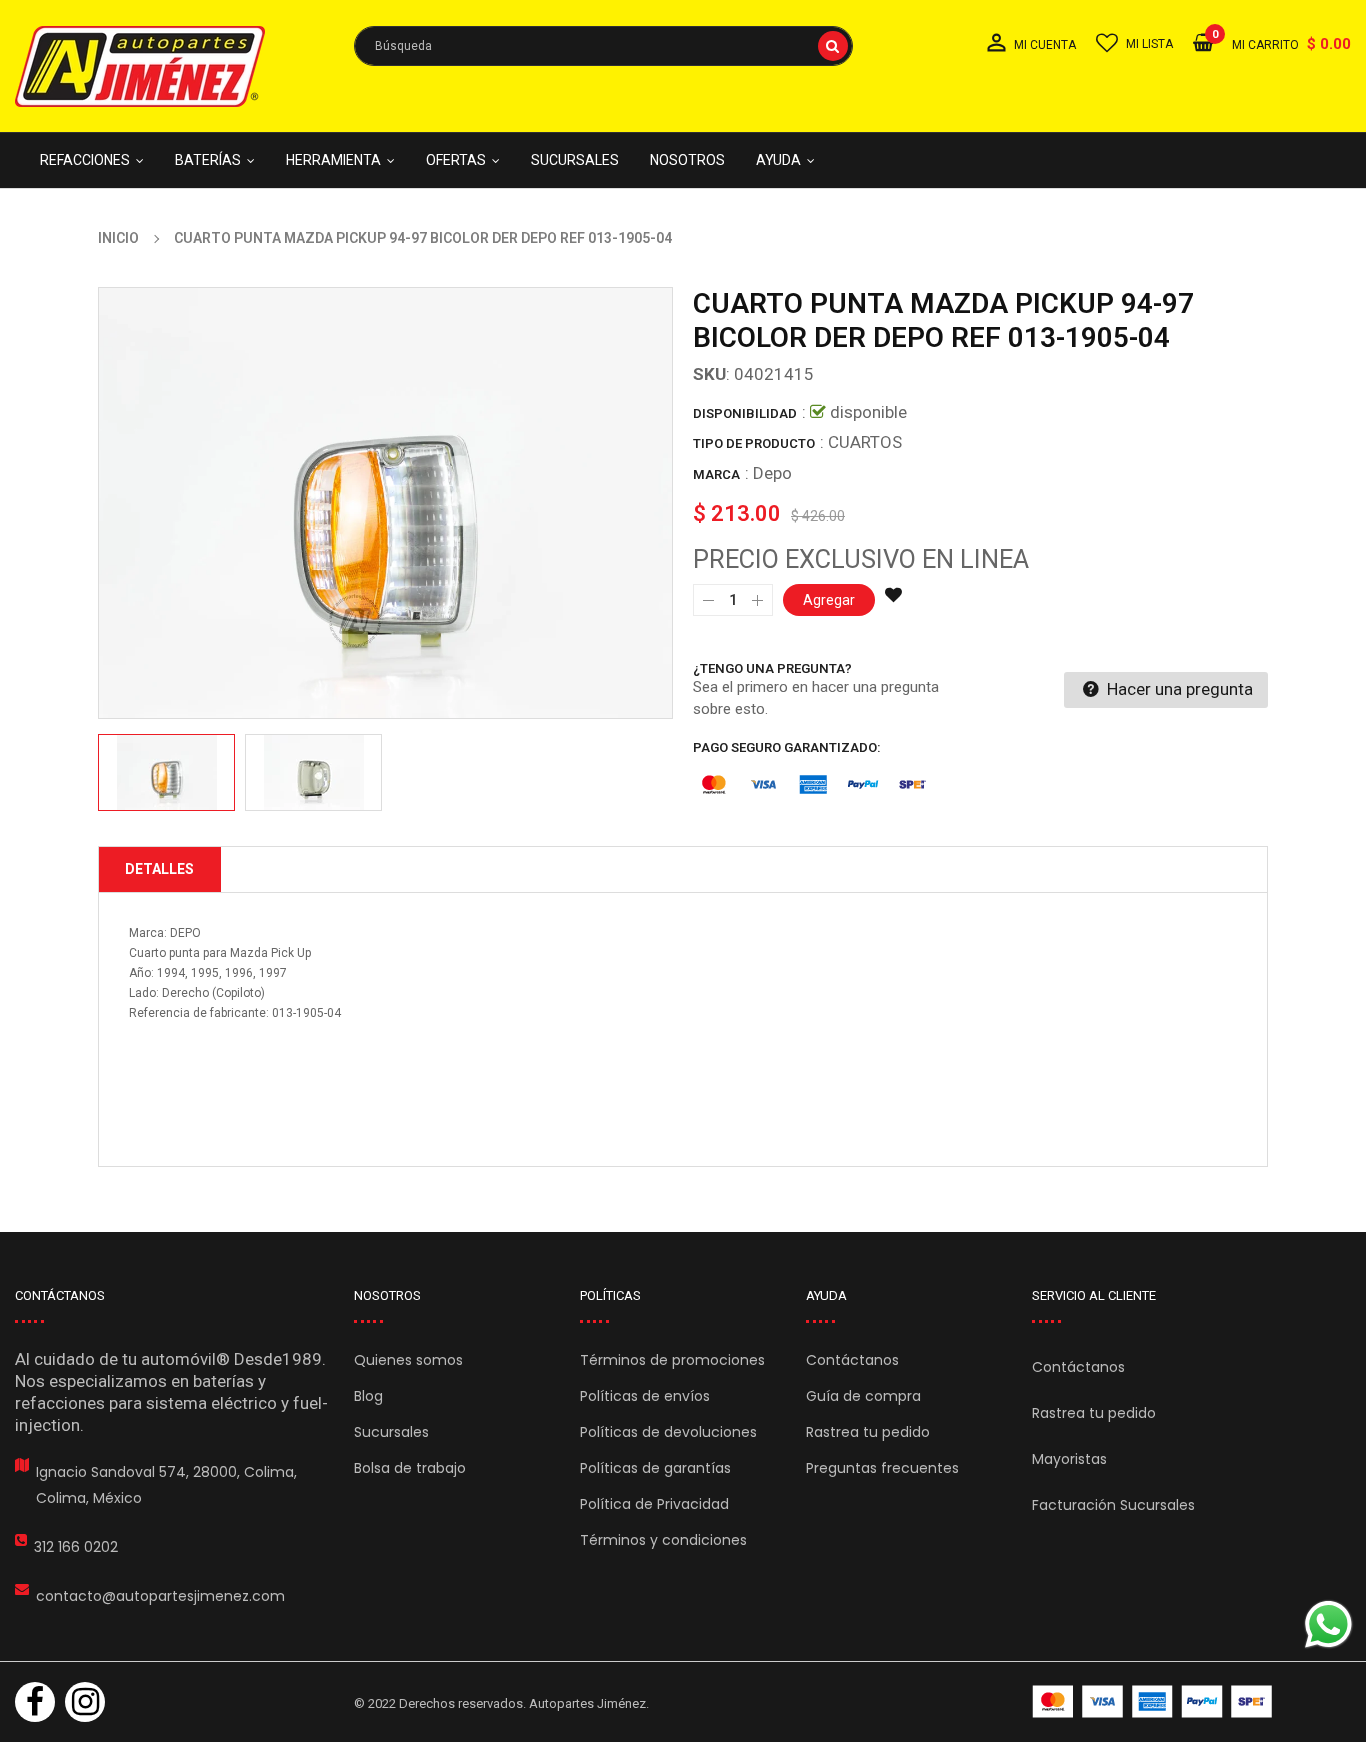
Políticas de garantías (655, 1468)
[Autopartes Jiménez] (1152, 1701)
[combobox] (603, 46)
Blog (368, 1396)
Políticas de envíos (645, 1396)
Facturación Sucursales (1113, 1505)
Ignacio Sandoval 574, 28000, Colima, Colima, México (166, 1485)
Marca (716, 474)
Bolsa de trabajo (410, 1468)
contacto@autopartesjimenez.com (160, 1596)
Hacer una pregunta (1178, 689)
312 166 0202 (76, 1547)
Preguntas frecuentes (882, 1468)
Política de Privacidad (654, 1504)
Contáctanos (852, 1360)
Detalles (159, 869)
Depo (772, 473)
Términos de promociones (672, 1360)
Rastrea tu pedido (868, 1432)
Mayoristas (1069, 1459)
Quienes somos (408, 1360)
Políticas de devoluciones (668, 1432)
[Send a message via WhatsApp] (1328, 1624)
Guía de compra (863, 1396)
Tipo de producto (754, 443)
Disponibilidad (745, 413)
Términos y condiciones (663, 1540)
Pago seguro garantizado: (787, 747)
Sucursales (391, 1432)
